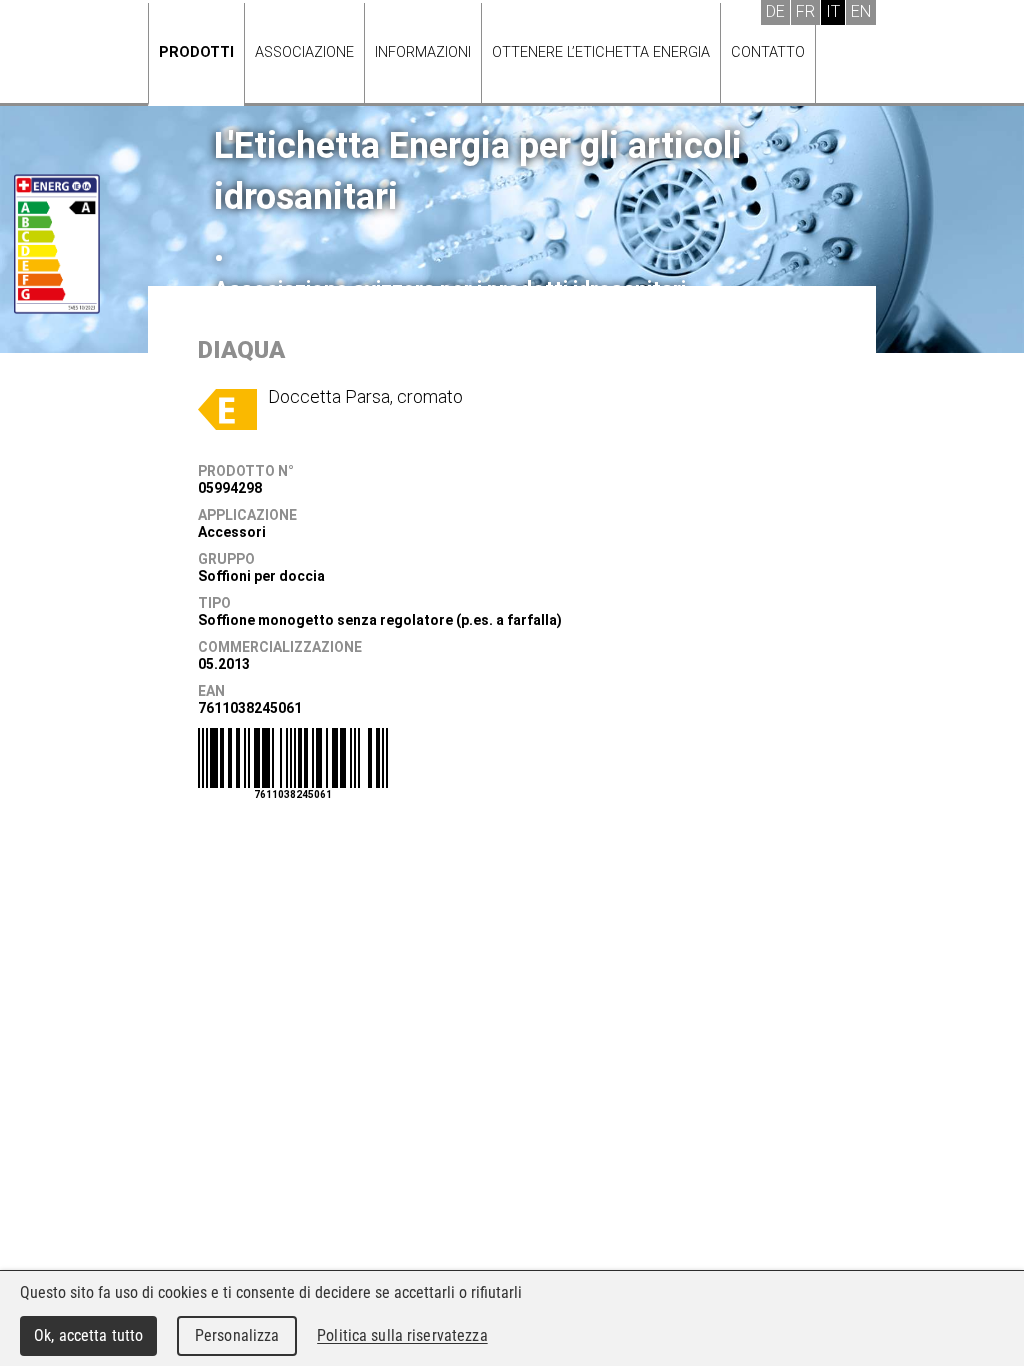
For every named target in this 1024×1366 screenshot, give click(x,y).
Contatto (768, 52)
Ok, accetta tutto (88, 1335)
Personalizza (237, 1335)
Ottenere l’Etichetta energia (601, 52)
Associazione (304, 52)
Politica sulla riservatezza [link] (402, 1335)
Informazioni (423, 52)
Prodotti (196, 52)
